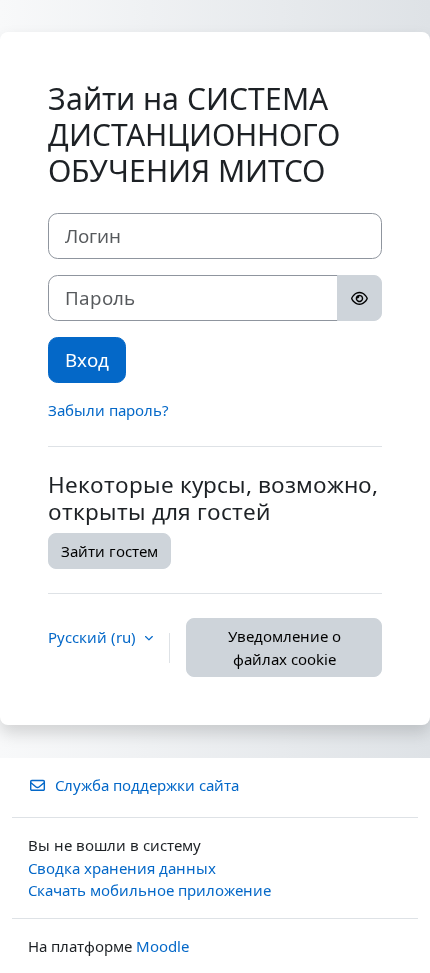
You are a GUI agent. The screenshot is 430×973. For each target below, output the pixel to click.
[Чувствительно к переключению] (359, 298)
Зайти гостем (109, 551)
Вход (87, 359)
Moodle (162, 946)
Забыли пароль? (108, 410)
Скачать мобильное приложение (149, 890)
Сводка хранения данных (122, 868)
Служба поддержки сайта (147, 785)
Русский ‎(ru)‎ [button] (94, 637)
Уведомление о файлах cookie (284, 647)
